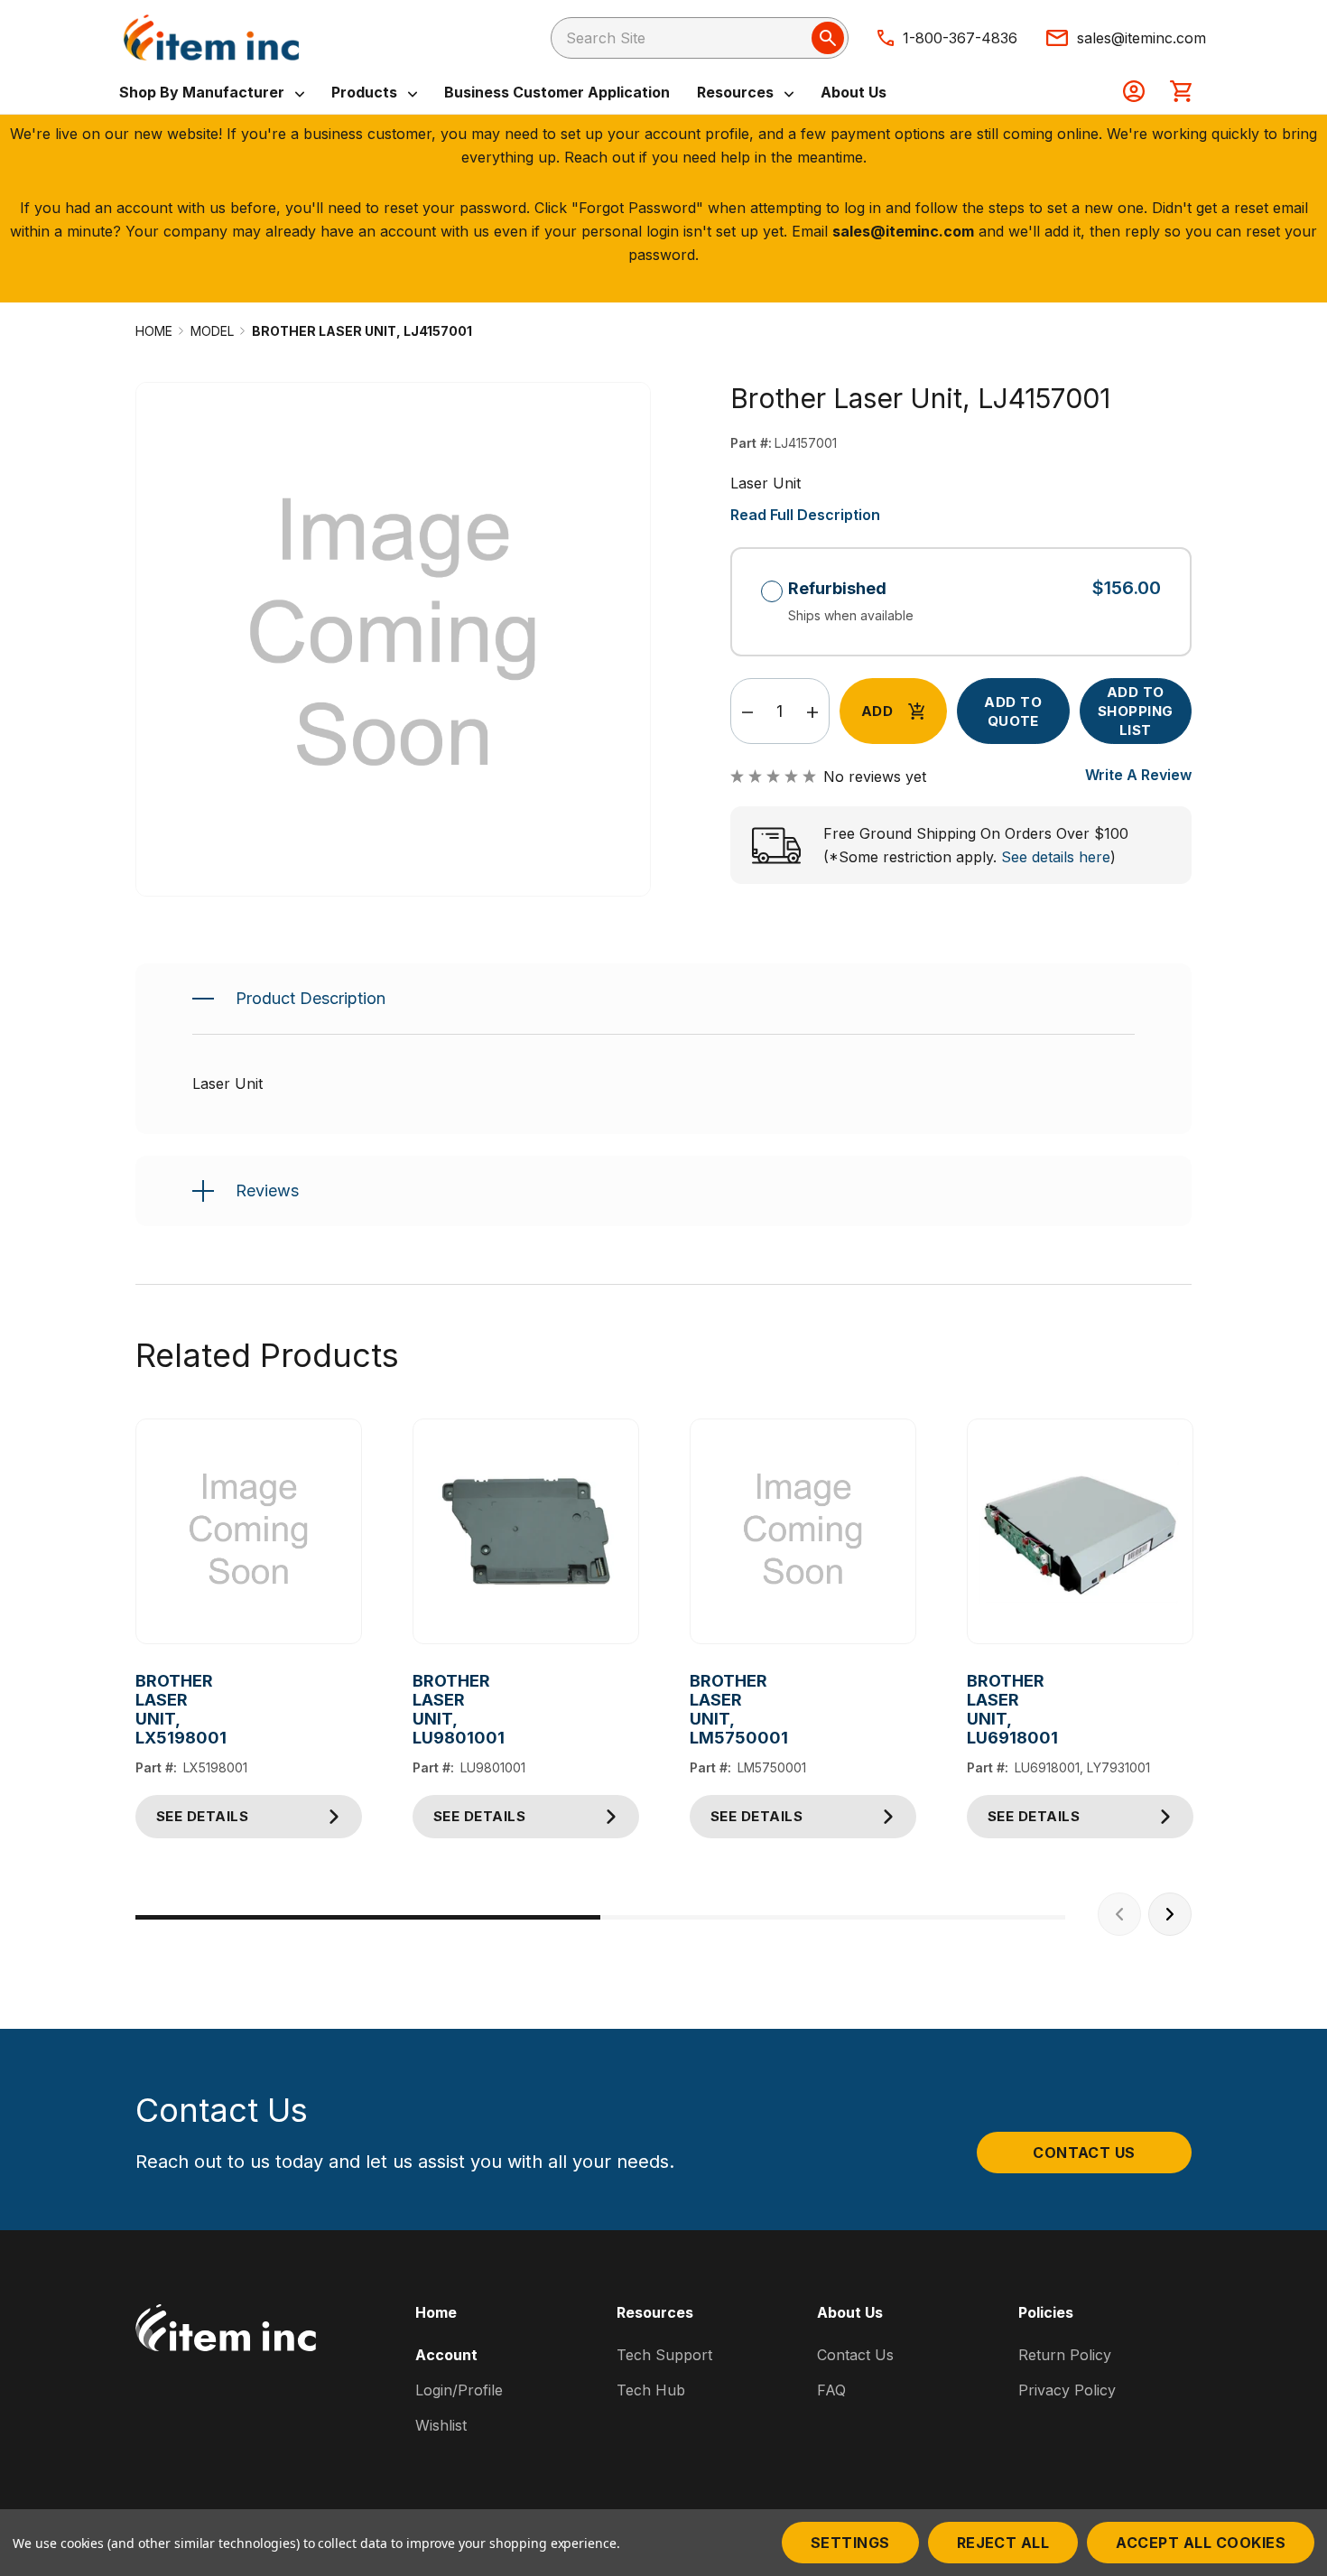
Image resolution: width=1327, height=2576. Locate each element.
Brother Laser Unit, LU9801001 (427, 1709)
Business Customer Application (557, 92)
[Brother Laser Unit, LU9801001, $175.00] (526, 1532)
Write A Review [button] (1138, 775)
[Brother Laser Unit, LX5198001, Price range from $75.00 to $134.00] (249, 1532)
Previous (1119, 1914)
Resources (737, 92)
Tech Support (664, 2355)
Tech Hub (651, 2390)
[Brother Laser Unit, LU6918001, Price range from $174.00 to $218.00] (1080, 1532)
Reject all (1003, 2543)
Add (877, 711)
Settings (850, 2543)
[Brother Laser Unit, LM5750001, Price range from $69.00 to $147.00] (803, 1532)
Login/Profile (459, 2390)
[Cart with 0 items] (1181, 93)
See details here (1056, 857)
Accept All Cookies (1201, 2543)
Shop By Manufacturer (204, 92)
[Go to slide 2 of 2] (833, 1917)
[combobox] (700, 38)
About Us (854, 92)
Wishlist (441, 2425)
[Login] (1134, 93)
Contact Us (1084, 2153)
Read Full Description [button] (805, 515)
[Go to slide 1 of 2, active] (368, 1917)
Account (446, 2355)
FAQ (831, 2390)
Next (1170, 1914)
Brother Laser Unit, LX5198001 (149, 1709)
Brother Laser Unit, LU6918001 (981, 1709)
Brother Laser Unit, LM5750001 (704, 1709)
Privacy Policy (1067, 2390)
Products (366, 92)
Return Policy (1065, 2355)
